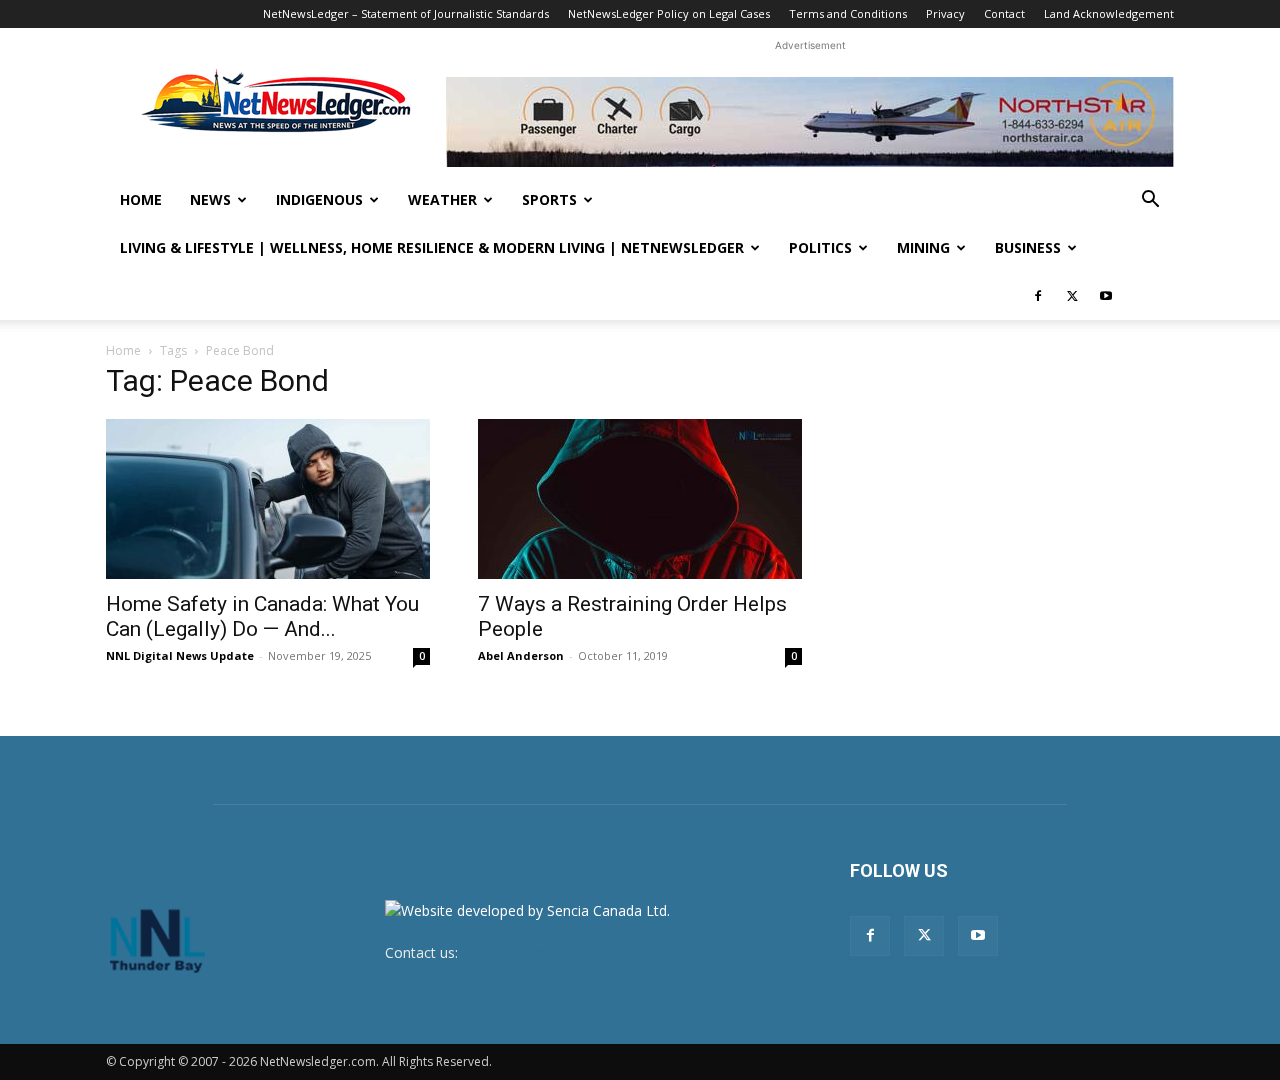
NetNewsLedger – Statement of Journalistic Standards (406, 13)
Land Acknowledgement (1109, 13)
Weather (442, 199)
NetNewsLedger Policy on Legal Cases (669, 13)
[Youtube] (1106, 296)
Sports (549, 199)
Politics (820, 247)
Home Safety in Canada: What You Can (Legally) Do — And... (262, 616)
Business (1028, 247)
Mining (923, 247)
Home (141, 199)
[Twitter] (1072, 296)
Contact (1004, 13)
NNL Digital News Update (180, 655)
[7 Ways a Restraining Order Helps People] (640, 499)
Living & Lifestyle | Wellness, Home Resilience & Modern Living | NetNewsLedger (432, 247)
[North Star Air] (810, 122)
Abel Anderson (521, 655)
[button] (1150, 201)
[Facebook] (1038, 296)
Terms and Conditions (848, 13)
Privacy (945, 13)
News (210, 199)
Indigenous (319, 199)
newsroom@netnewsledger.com (567, 952)
